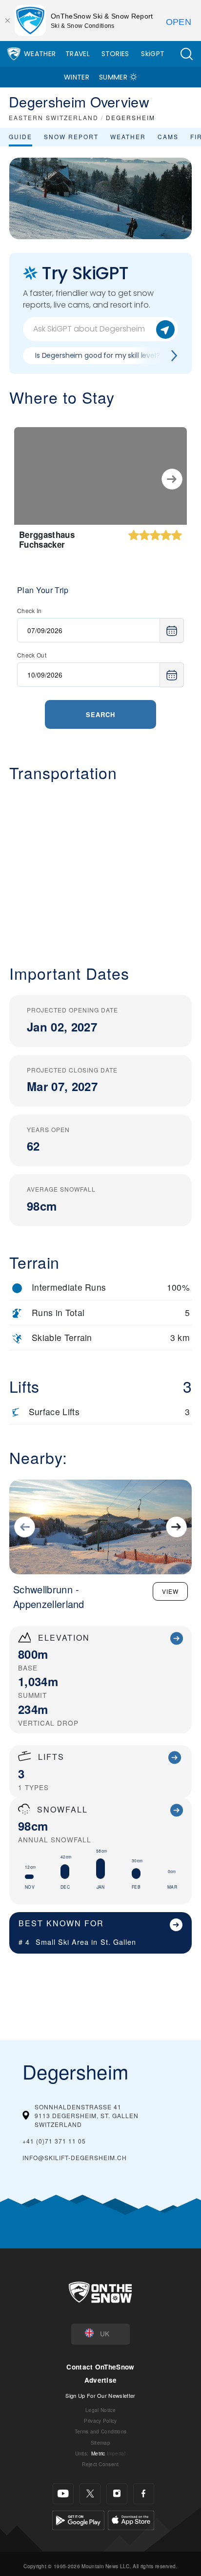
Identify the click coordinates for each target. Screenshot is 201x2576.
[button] (186, 54)
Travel (78, 54)
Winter (77, 77)
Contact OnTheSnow (100, 2367)
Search (100, 714)
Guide (20, 136)
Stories (115, 54)
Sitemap (100, 2442)
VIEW (170, 1591)
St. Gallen (118, 1942)
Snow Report (71, 136)
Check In (30, 610)
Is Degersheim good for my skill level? (98, 355)
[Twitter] (90, 2494)
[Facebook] (144, 2494)
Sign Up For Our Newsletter (100, 2395)
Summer (113, 77)
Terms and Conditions (100, 2431)
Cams (168, 136)
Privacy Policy (100, 2421)
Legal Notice (100, 2410)
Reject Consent (100, 2464)
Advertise (101, 2380)
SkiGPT (153, 54)
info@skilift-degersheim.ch (75, 2157)
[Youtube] (63, 2494)
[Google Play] (78, 2519)
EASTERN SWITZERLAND (54, 117)
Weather (40, 54)
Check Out (32, 655)
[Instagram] (117, 2494)
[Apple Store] (131, 2519)
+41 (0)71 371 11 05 (54, 2141)
